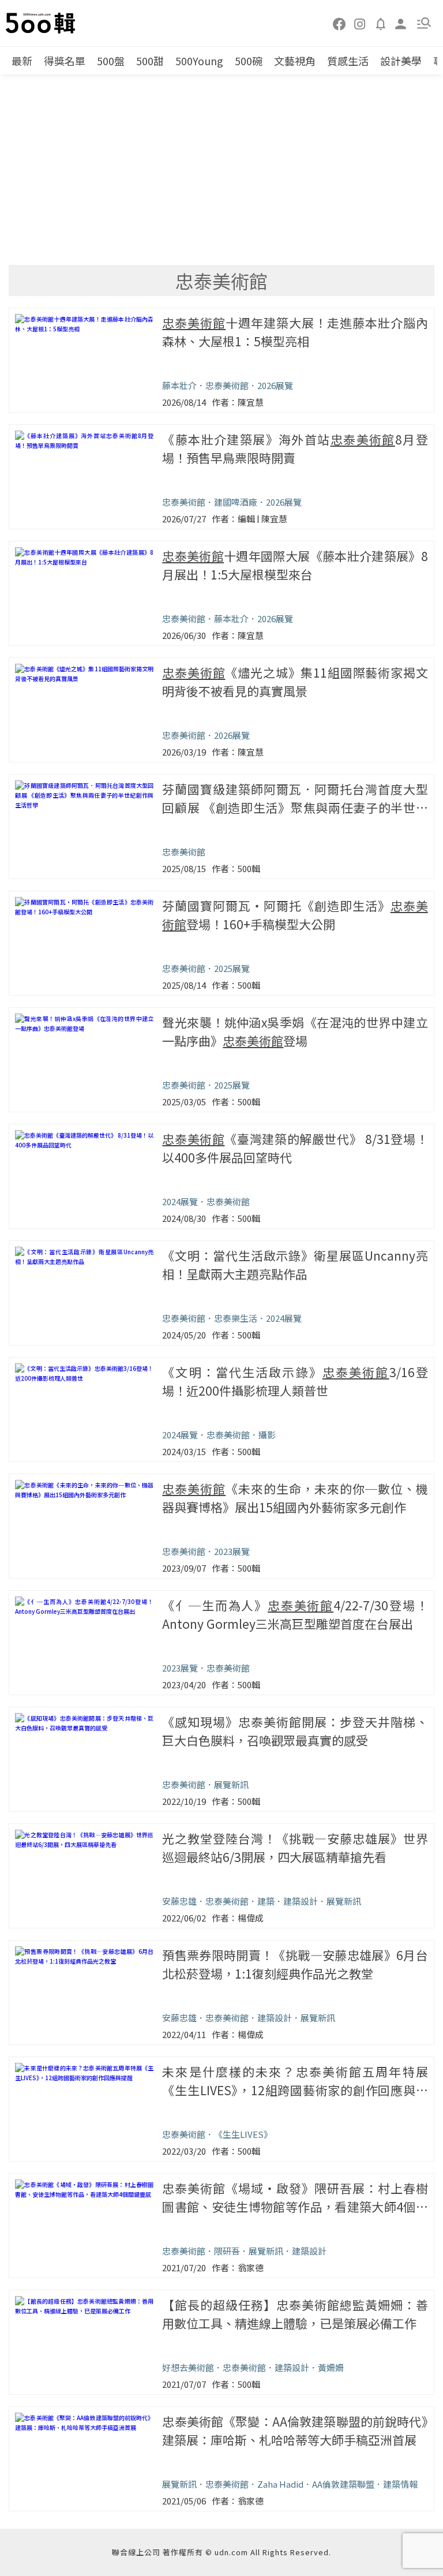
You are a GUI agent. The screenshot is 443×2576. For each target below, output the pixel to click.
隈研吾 (227, 2251)
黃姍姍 (331, 2367)
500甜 (150, 61)
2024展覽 (180, 1201)
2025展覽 (232, 968)
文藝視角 (295, 61)
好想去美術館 (188, 2367)
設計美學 (401, 61)
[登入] (401, 23)
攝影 (267, 1435)
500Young (199, 61)
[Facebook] (340, 23)
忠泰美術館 (227, 385)
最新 (22, 61)
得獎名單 (65, 61)
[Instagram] (360, 23)
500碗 (249, 61)
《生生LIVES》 (243, 2134)
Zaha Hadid (280, 2484)
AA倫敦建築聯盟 (343, 2484)
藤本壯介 (179, 385)
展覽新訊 (231, 1784)
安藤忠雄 (179, 1901)
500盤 (111, 61)
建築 (266, 1901)
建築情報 (400, 2484)
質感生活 (348, 61)
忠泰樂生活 (236, 1318)
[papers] (381, 23)
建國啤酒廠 (236, 502)
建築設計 (301, 1901)
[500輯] (42, 23)
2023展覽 (232, 1551)
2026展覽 (275, 385)
